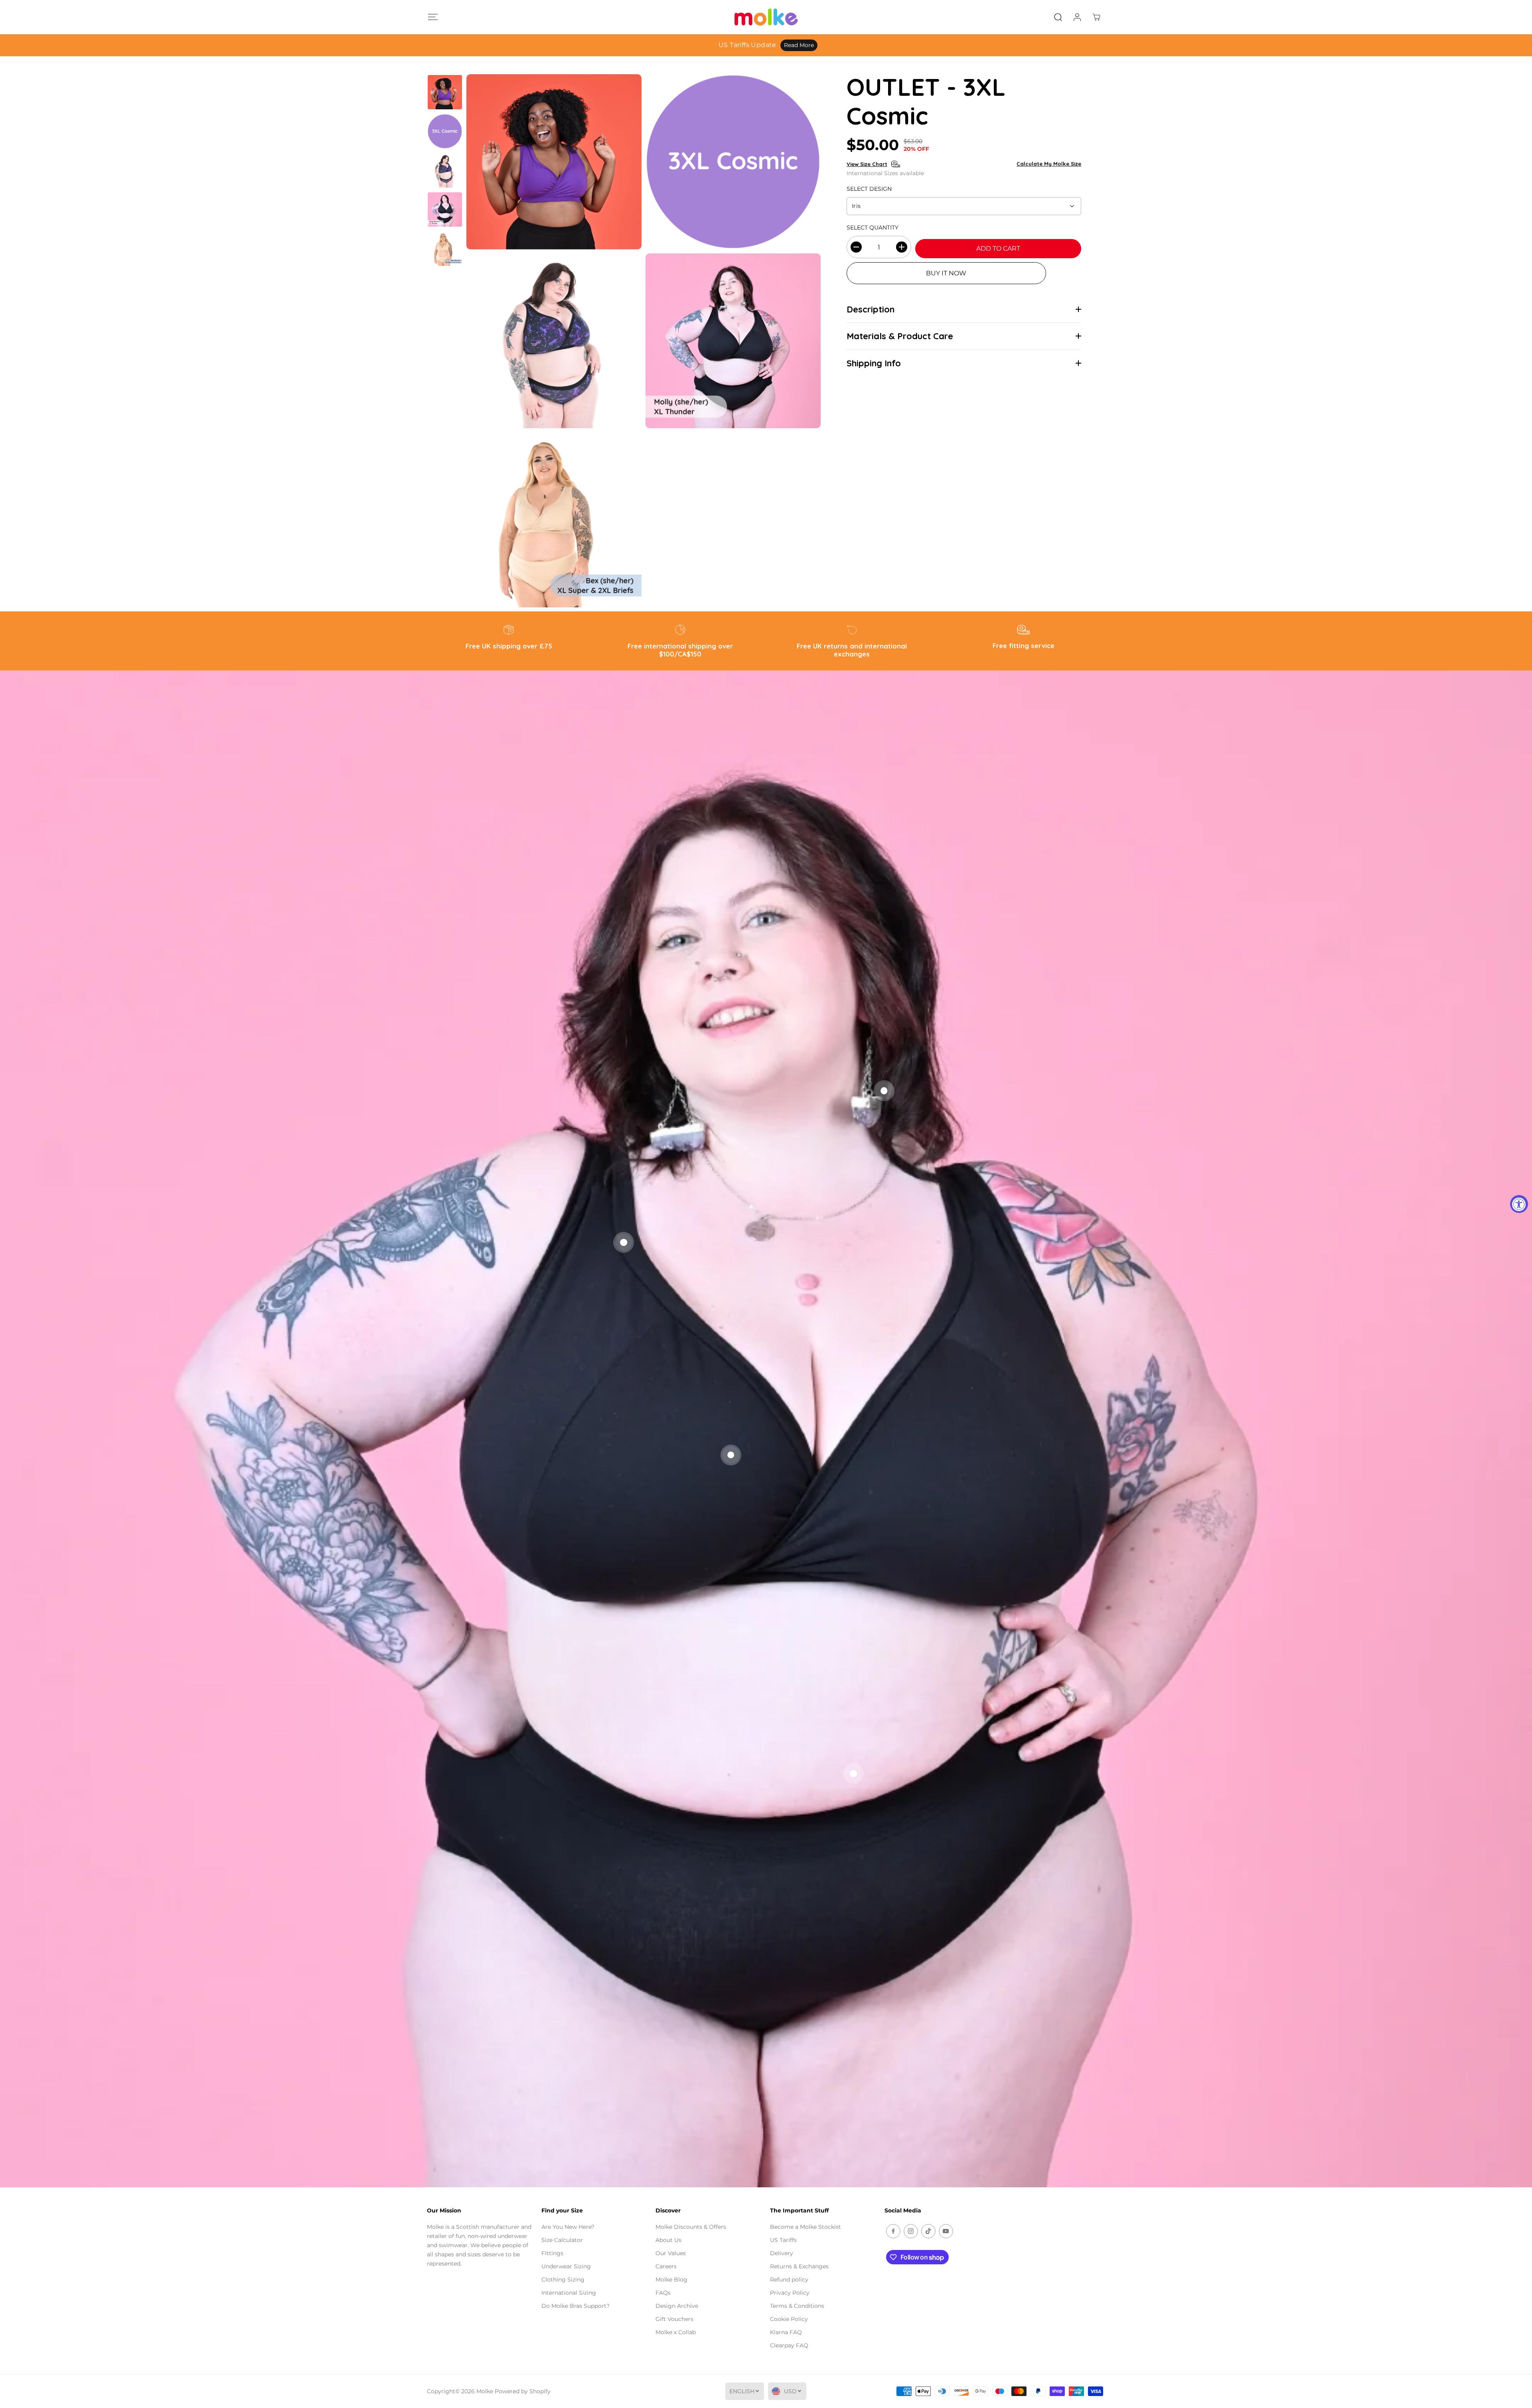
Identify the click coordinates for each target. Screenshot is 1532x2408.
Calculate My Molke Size (1049, 164)
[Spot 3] (731, 1455)
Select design (869, 189)
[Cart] (1096, 17)
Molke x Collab (676, 2332)
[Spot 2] (884, 1091)
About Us (668, 2240)
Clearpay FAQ (789, 2345)
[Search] (1058, 17)
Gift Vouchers (674, 2319)
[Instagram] (911, 2231)
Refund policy (789, 2279)
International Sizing (569, 2293)
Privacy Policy (790, 2293)
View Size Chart (867, 164)
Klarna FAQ (786, 2332)
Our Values (671, 2253)
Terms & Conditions (797, 2306)
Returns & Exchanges (799, 2266)
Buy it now (946, 273)
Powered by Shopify (523, 2391)
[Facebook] (893, 2231)
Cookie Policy (789, 2319)
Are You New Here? (568, 2227)
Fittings (552, 2253)
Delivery (782, 2253)
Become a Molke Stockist (805, 2227)
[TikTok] (928, 2231)
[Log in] (1077, 17)
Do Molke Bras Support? (575, 2306)
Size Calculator (562, 2240)
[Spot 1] (624, 1242)
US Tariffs (783, 2240)
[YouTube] (946, 2231)
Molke (485, 2391)
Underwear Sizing (566, 2266)
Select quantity (873, 227)
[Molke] (766, 17)
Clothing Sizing (563, 2279)
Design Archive (677, 2306)
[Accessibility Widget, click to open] (1519, 1204)
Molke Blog (671, 2279)
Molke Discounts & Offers (691, 2227)
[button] (433, 17)
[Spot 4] (853, 1773)
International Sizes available (885, 173)
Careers (666, 2266)
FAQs (663, 2293)
